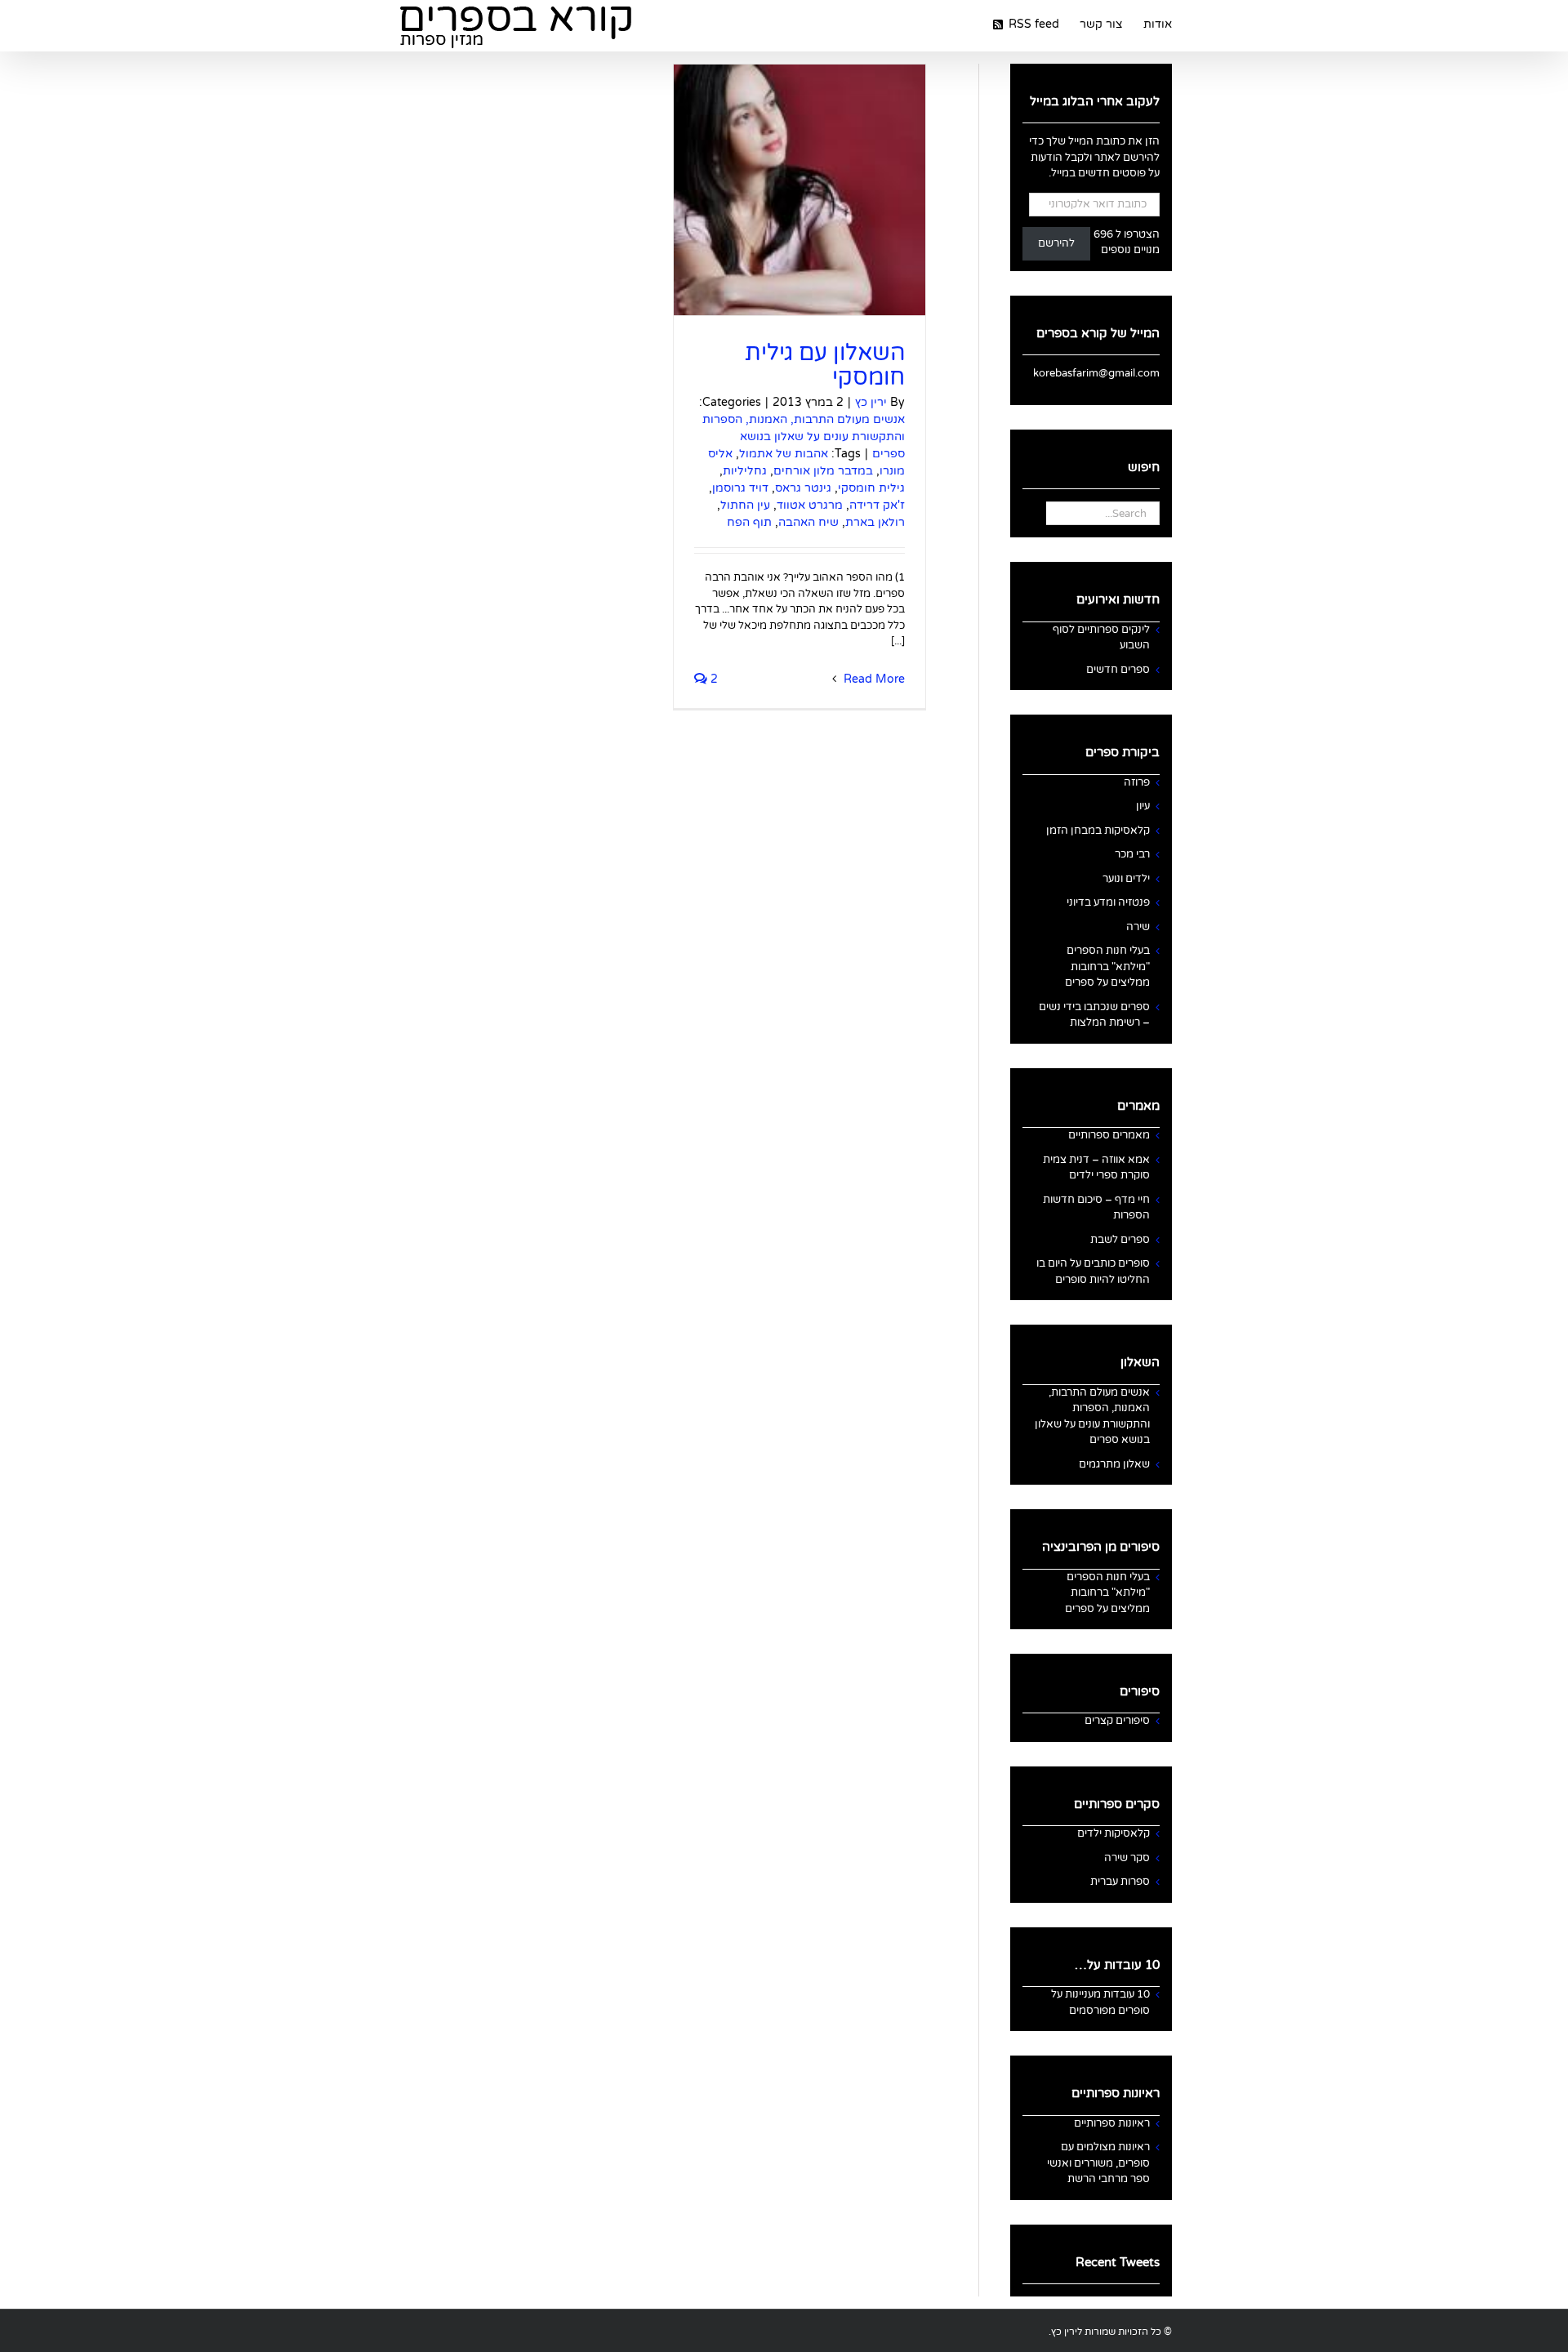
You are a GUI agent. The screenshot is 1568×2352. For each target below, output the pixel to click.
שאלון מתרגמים (1114, 1464)
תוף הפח (749, 522)
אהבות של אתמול (784, 454)
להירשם (1056, 243)
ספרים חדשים (1118, 670)
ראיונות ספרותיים (1112, 2123)
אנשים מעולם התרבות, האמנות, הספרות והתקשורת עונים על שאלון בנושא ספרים (804, 437)
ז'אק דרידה (877, 505)
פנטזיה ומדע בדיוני (1108, 902)
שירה (1138, 927)
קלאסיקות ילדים (1114, 1833)
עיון (1143, 806)
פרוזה (1137, 782)
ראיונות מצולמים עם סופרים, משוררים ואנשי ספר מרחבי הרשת (1098, 2163)
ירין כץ (871, 402)
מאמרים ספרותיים (1109, 1135)
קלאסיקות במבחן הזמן (1098, 831)
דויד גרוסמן (740, 488)
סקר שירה (1127, 1858)
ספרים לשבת (1120, 1240)
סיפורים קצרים (1117, 1721)
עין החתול (745, 505)
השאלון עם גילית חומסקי (825, 365)
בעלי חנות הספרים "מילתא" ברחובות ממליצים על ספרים (1107, 967)
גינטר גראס (803, 488)
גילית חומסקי (871, 488)
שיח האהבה (808, 522)
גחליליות (745, 471)
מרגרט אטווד (810, 505)
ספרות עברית (1120, 1882)
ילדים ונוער (1126, 879)
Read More (873, 679)
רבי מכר (1132, 854)
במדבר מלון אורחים (823, 471)
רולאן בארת (875, 522)
